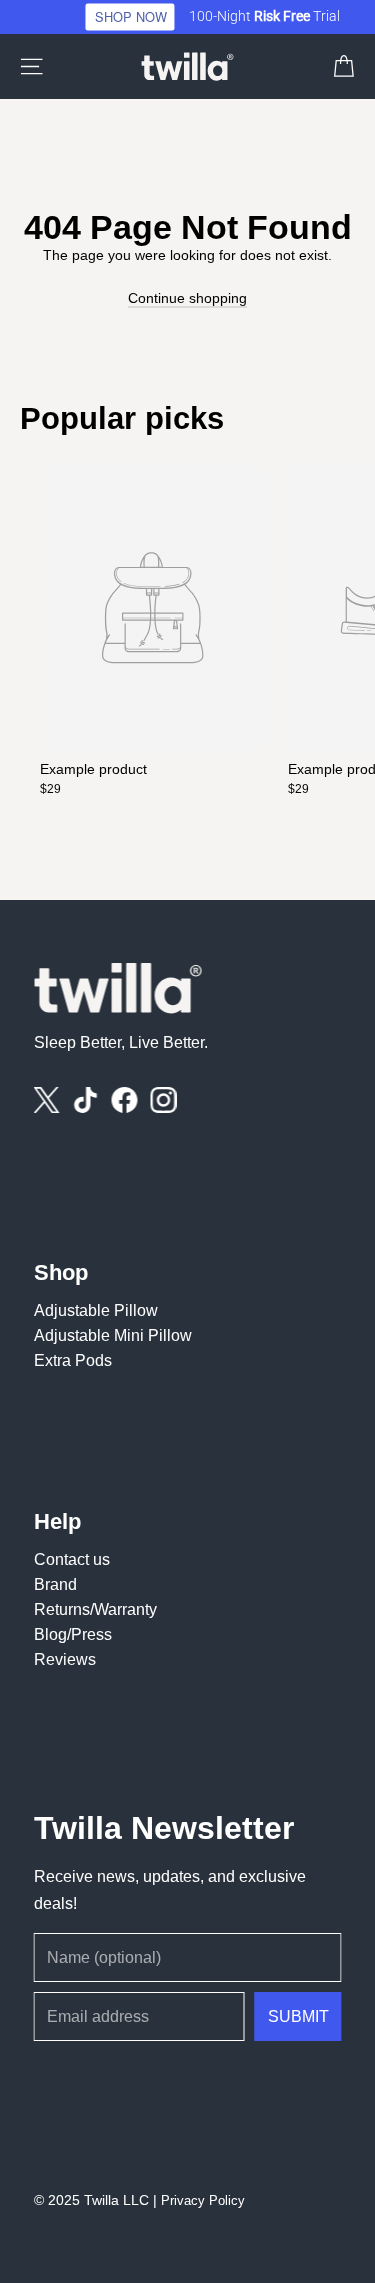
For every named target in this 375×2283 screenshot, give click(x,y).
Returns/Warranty (95, 1609)
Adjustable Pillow (96, 1309)
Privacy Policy (203, 2200)
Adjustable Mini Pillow (113, 1334)
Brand (55, 1583)
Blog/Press (73, 1634)
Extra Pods (73, 1360)
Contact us (72, 1558)
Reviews (65, 1659)
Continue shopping (187, 298)
